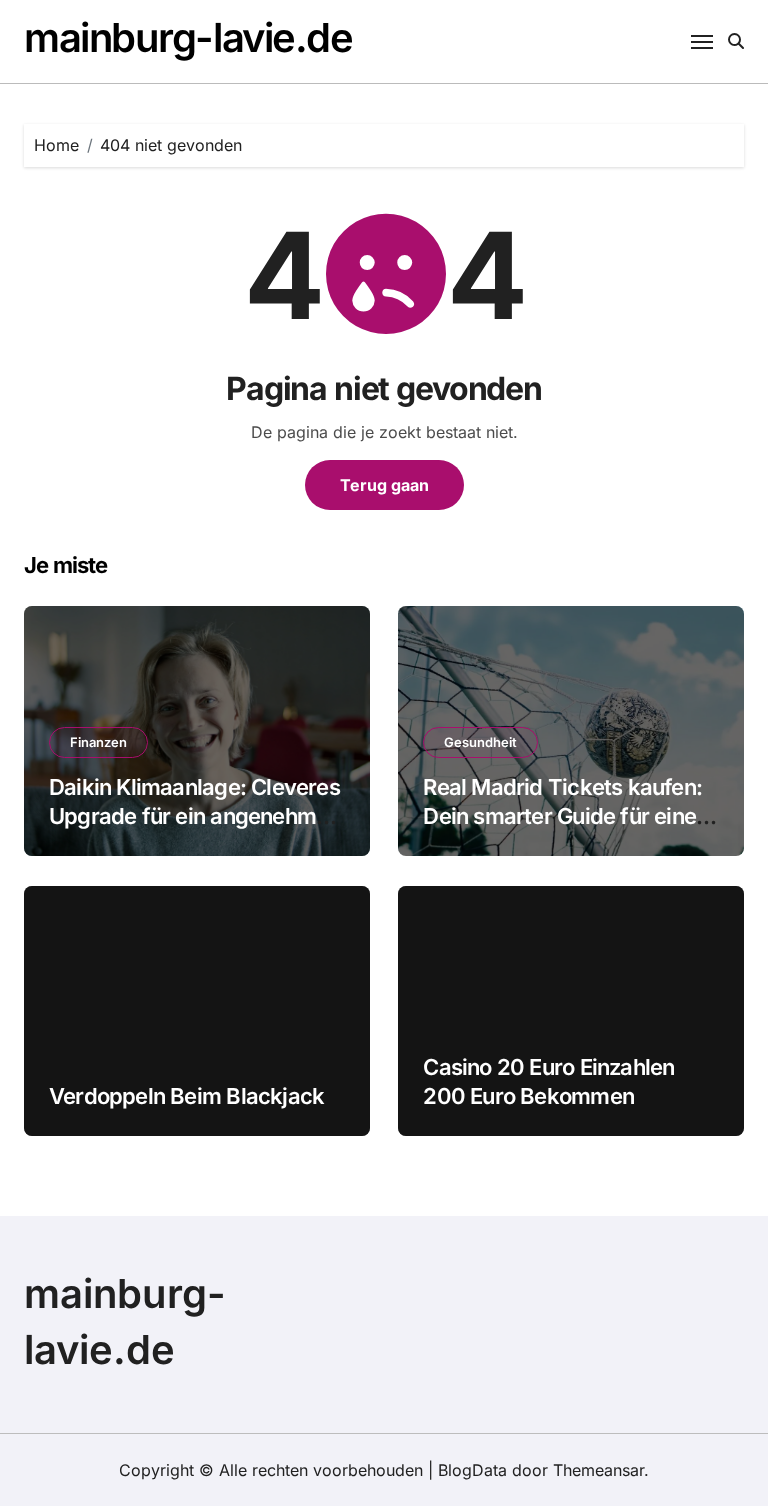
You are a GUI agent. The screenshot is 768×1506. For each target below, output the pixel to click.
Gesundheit (480, 742)
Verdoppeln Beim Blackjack (186, 1096)
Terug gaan (384, 485)
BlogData (472, 1470)
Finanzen (98, 742)
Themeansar (598, 1470)
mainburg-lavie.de (188, 37)
